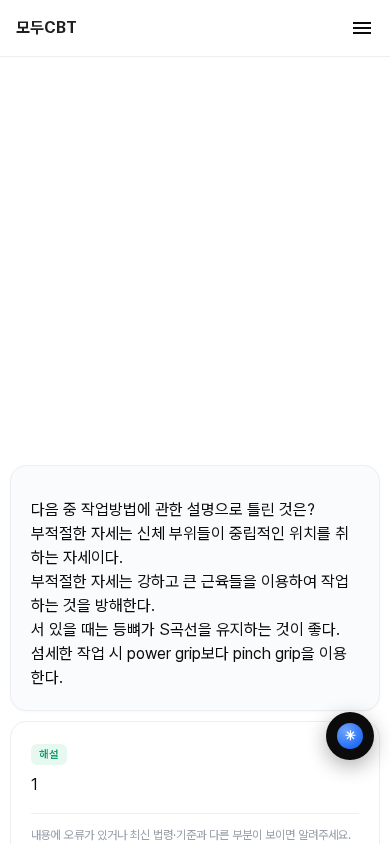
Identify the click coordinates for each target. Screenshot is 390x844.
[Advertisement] (195, 260)
